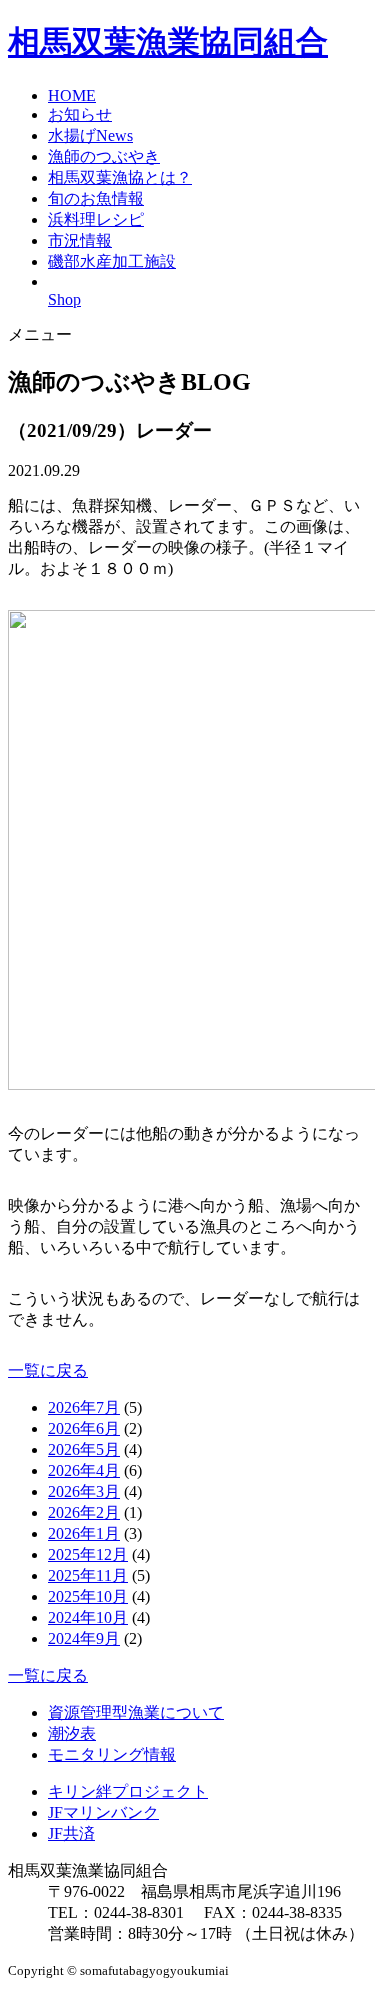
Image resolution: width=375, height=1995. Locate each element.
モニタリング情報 (112, 1754)
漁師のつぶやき (104, 156)
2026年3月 (84, 1491)
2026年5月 (84, 1449)
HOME (72, 95)
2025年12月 (88, 1554)
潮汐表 (72, 1733)
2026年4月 (84, 1470)
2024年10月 (88, 1617)
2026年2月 (84, 1512)
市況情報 (80, 240)
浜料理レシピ (96, 219)
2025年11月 (88, 1575)
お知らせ (80, 114)
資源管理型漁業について (136, 1712)
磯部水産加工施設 (112, 261)
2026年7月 (84, 1407)
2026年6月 (84, 1428)
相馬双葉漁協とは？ (120, 177)
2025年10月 (88, 1596)
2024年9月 (84, 1638)
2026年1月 (84, 1533)
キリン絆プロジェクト (128, 1791)
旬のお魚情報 (96, 198)
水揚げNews (90, 135)
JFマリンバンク (103, 1812)
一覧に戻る (48, 1370)
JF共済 (71, 1833)
